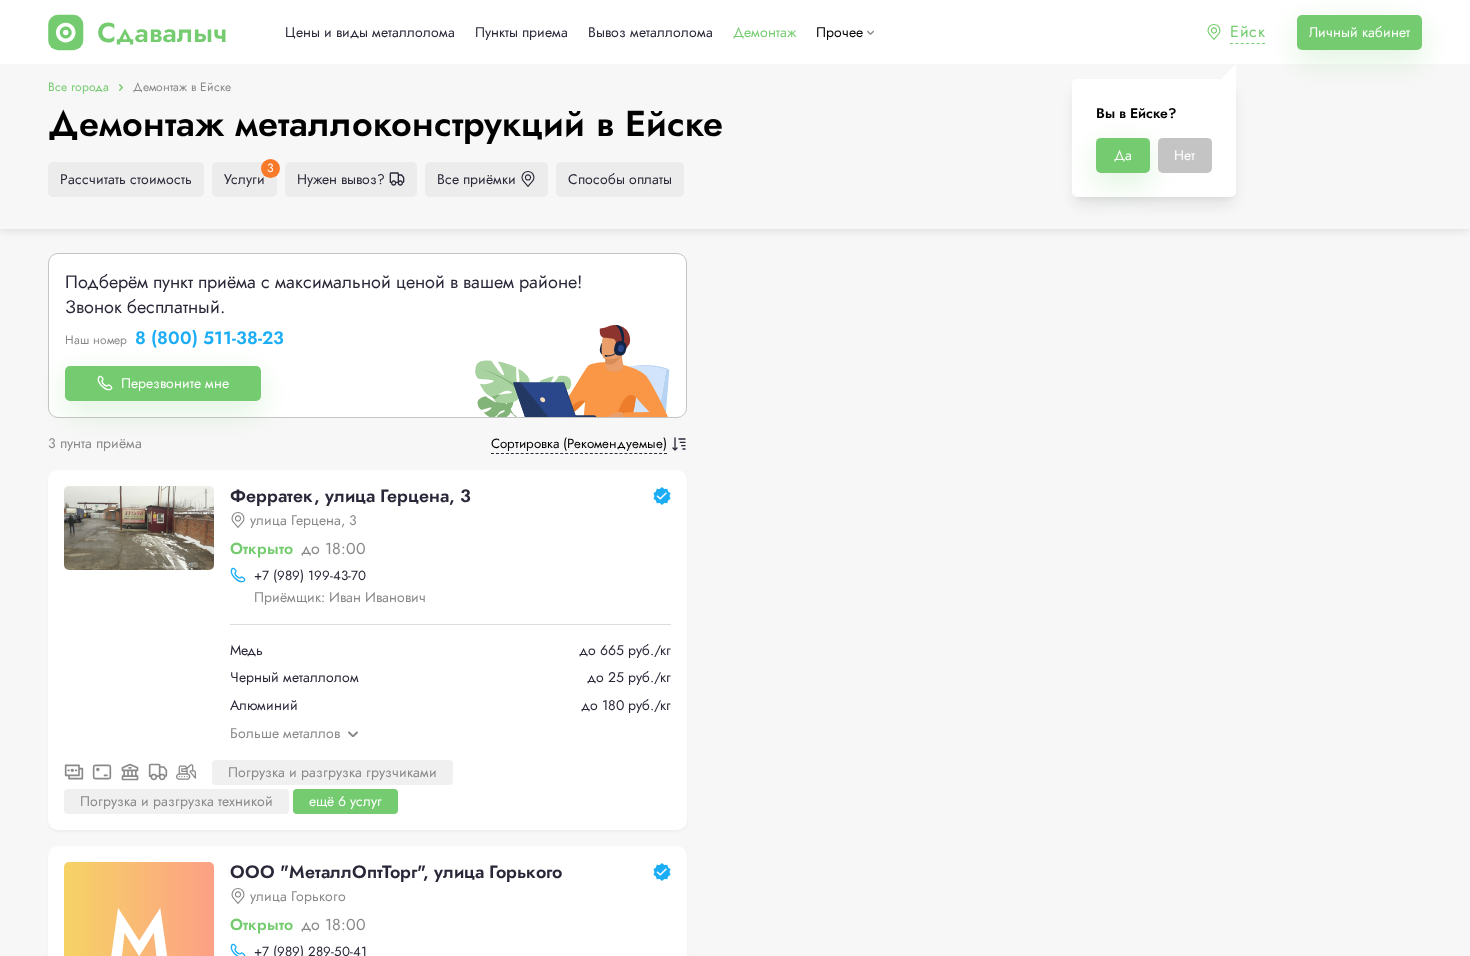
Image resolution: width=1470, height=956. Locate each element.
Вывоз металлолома (650, 32)
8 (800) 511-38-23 (209, 339)
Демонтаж (764, 32)
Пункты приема (521, 32)
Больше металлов (285, 733)
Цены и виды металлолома (370, 32)
